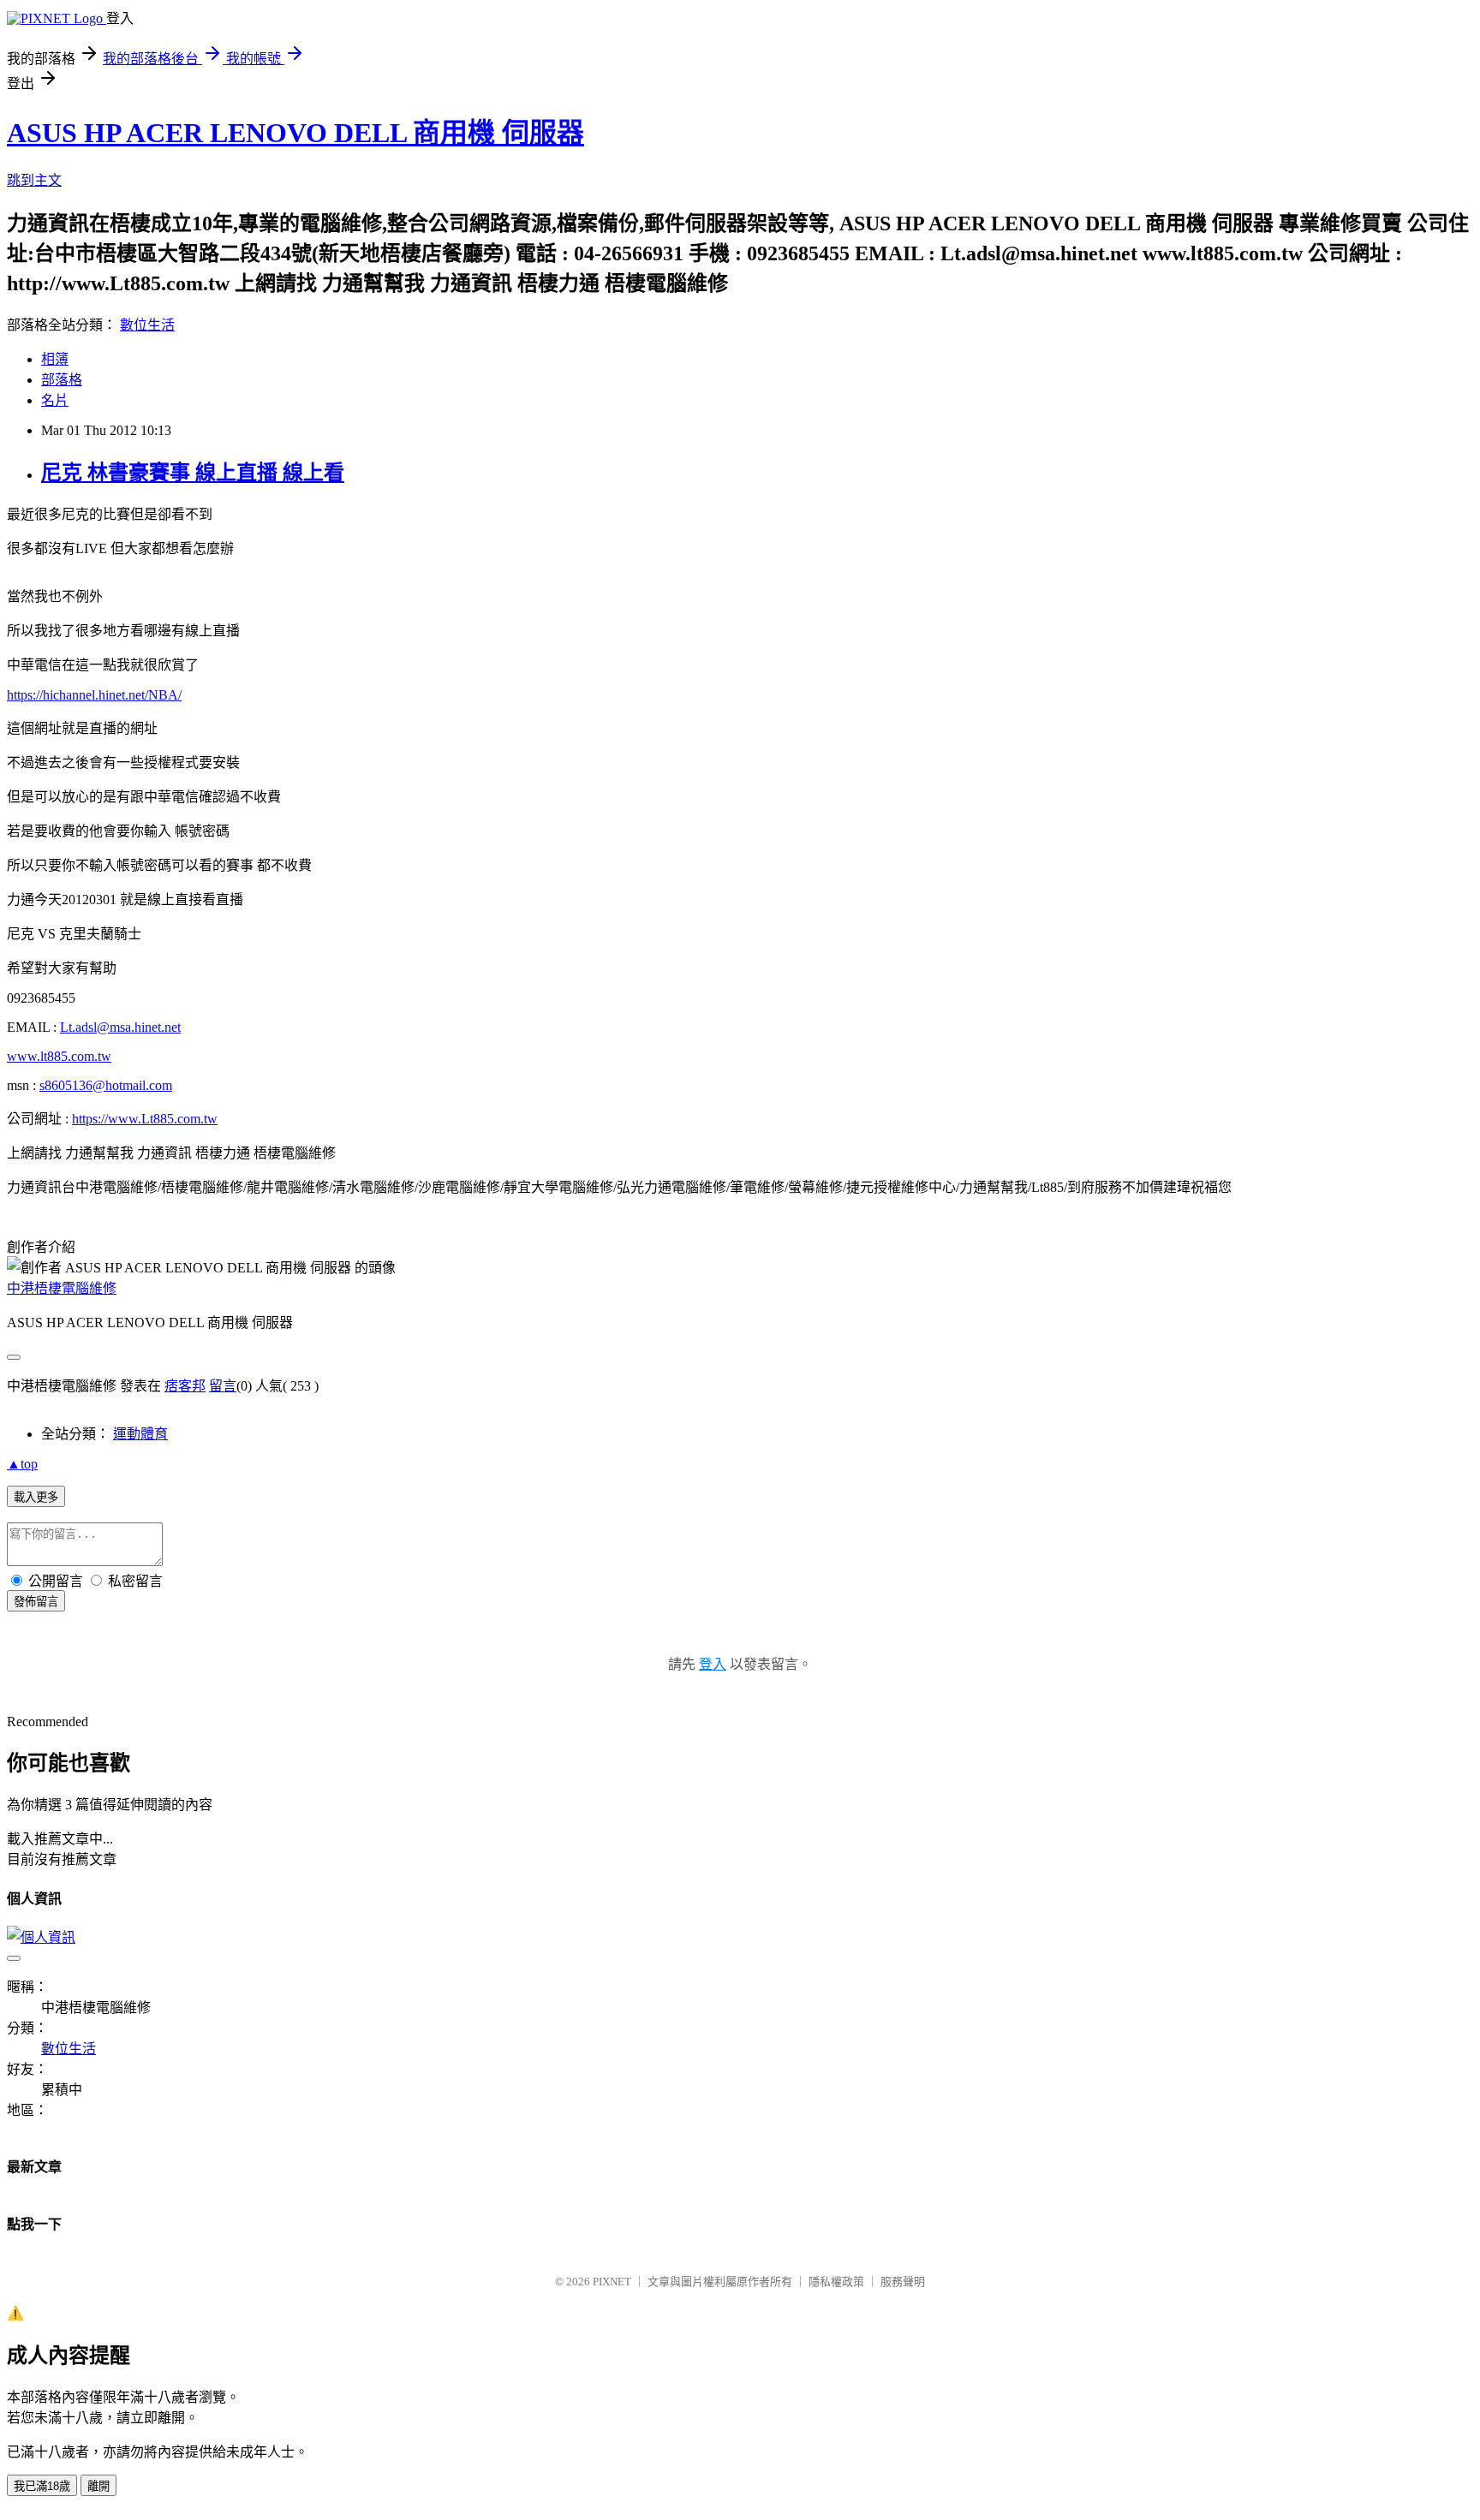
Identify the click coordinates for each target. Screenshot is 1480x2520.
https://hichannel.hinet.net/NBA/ (94, 695)
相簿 (55, 359)
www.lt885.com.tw (59, 1056)
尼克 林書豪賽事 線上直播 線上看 (193, 473)
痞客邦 (185, 1386)
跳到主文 (34, 180)
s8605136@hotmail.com (106, 1085)
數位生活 (147, 325)
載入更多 (36, 1497)
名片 (55, 400)
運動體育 (140, 1434)
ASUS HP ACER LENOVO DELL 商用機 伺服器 (295, 133)
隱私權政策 (836, 2282)
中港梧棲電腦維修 (62, 1288)
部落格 (62, 380)
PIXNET (612, 2282)
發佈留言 (36, 1602)
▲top (22, 1464)
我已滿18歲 (42, 2486)
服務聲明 (903, 2282)
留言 (223, 1386)
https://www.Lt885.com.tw (145, 1119)
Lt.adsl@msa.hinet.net (120, 1027)
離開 (98, 2486)
